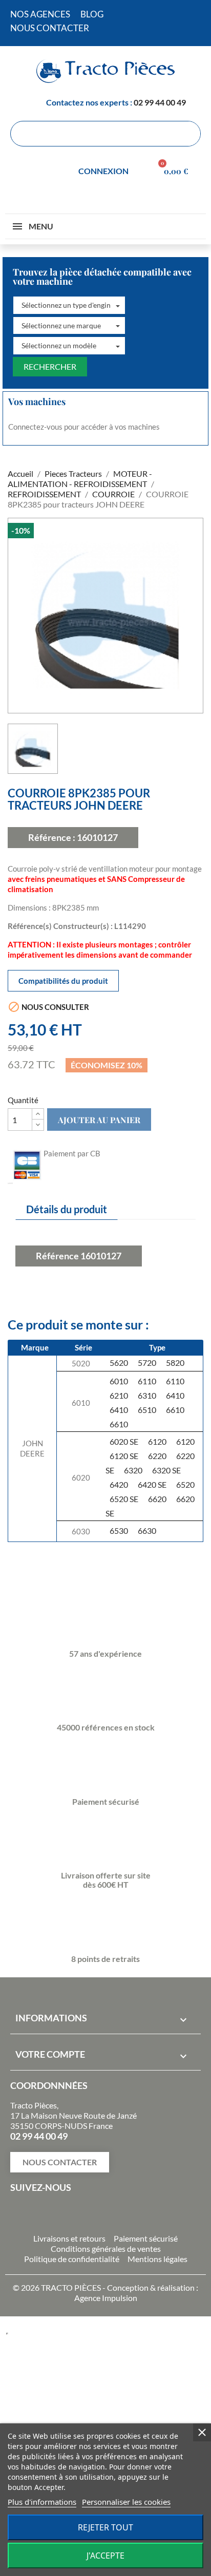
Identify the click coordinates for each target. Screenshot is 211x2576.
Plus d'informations (42, 2502)
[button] (69, 305)
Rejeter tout (105, 2527)
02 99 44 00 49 (160, 102)
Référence (57, 1256)
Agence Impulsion (106, 2298)
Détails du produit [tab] (67, 1209)
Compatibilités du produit (63, 981)
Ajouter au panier (99, 1120)
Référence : (52, 837)
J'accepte (105, 2556)
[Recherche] (187, 134)
